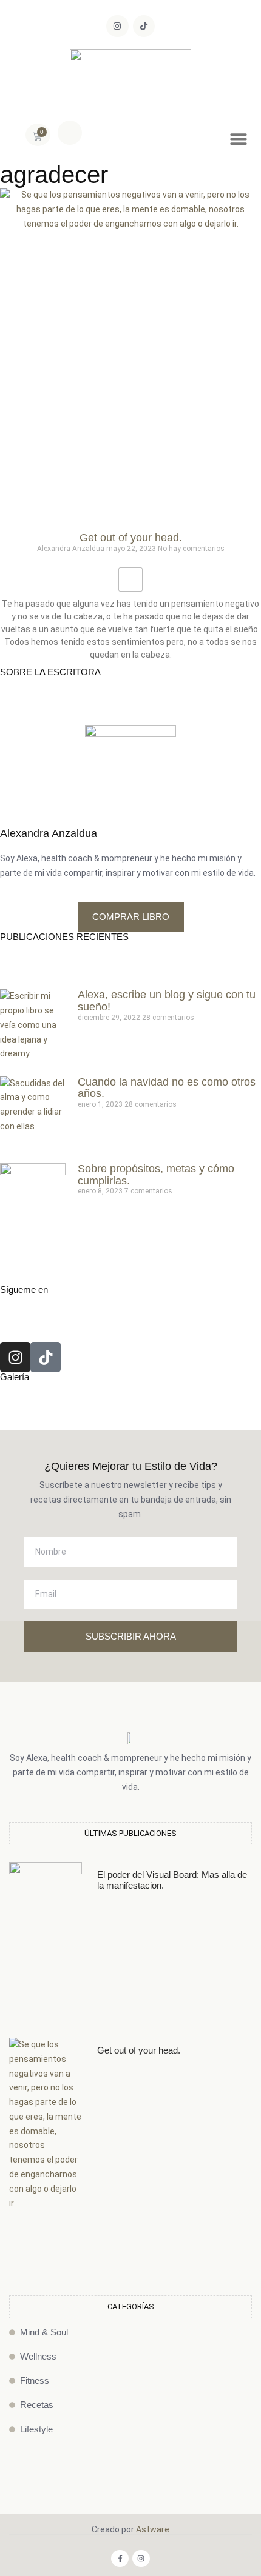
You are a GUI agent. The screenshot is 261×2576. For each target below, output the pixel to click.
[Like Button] (130, 579)
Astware (153, 2529)
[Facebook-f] (120, 2559)
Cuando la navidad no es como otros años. (167, 1088)
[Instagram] (117, 26)
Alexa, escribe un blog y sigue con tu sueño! (167, 1001)
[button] (70, 133)
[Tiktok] (144, 26)
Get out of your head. (131, 538)
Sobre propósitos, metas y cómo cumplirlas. (156, 1175)
